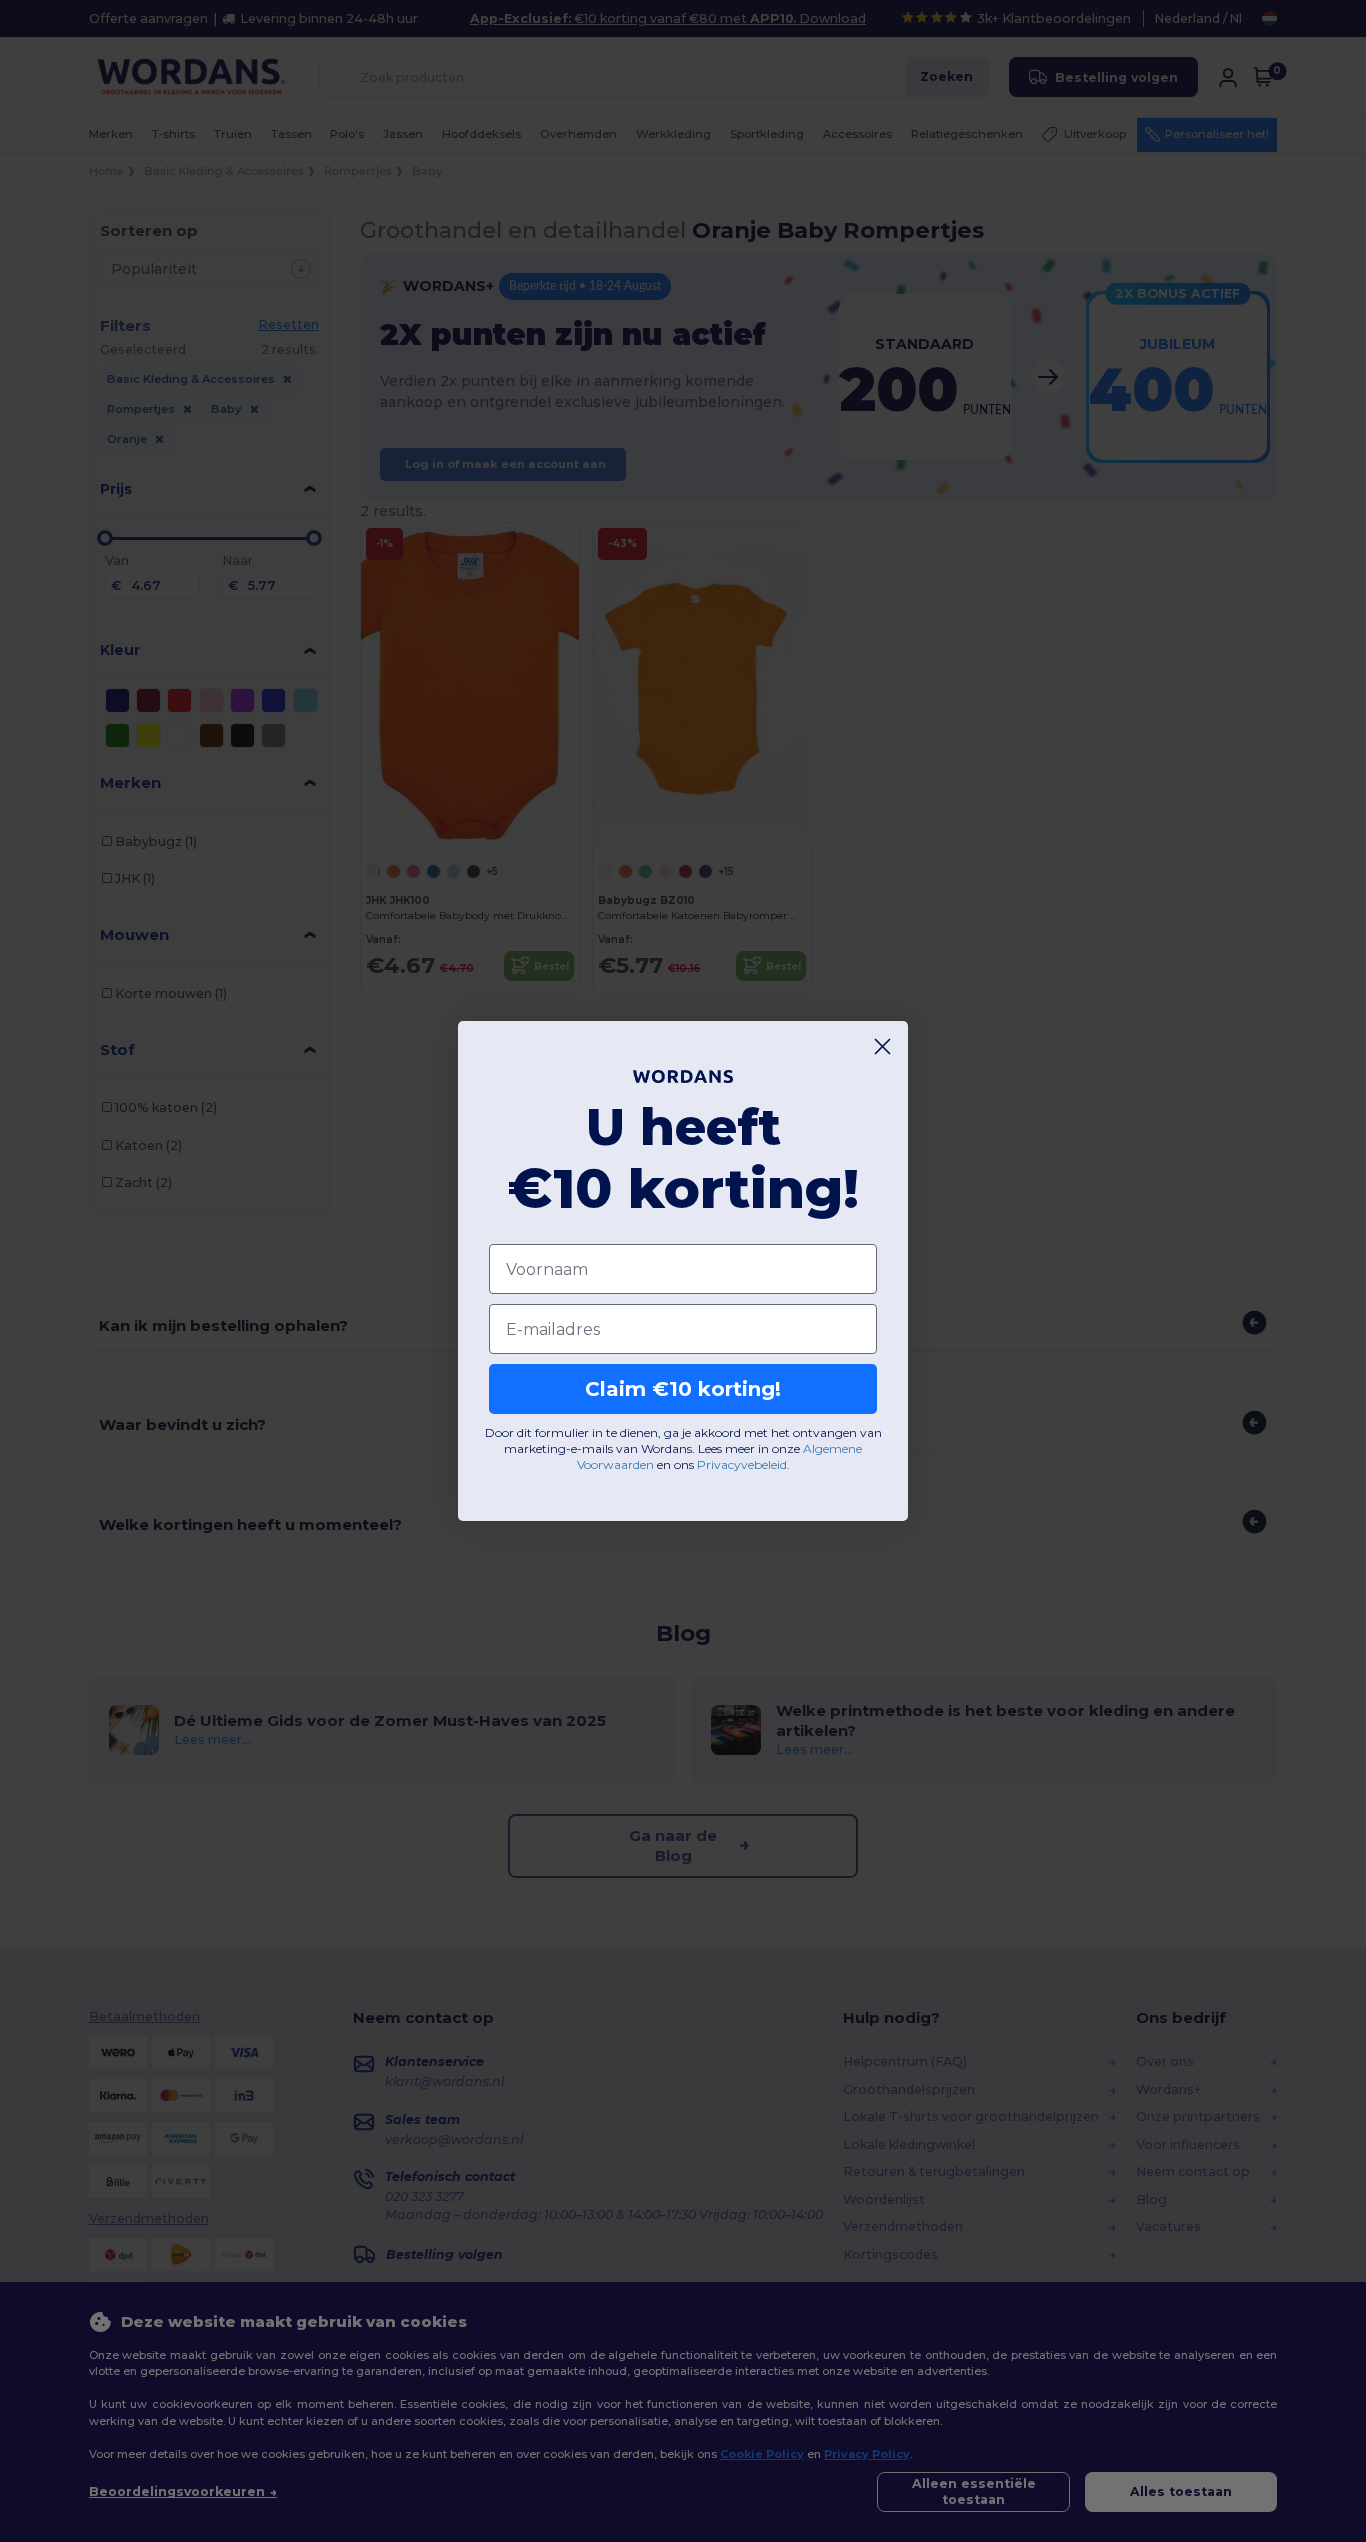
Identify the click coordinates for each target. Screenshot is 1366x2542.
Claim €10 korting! (683, 1389)
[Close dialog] (882, 1046)
